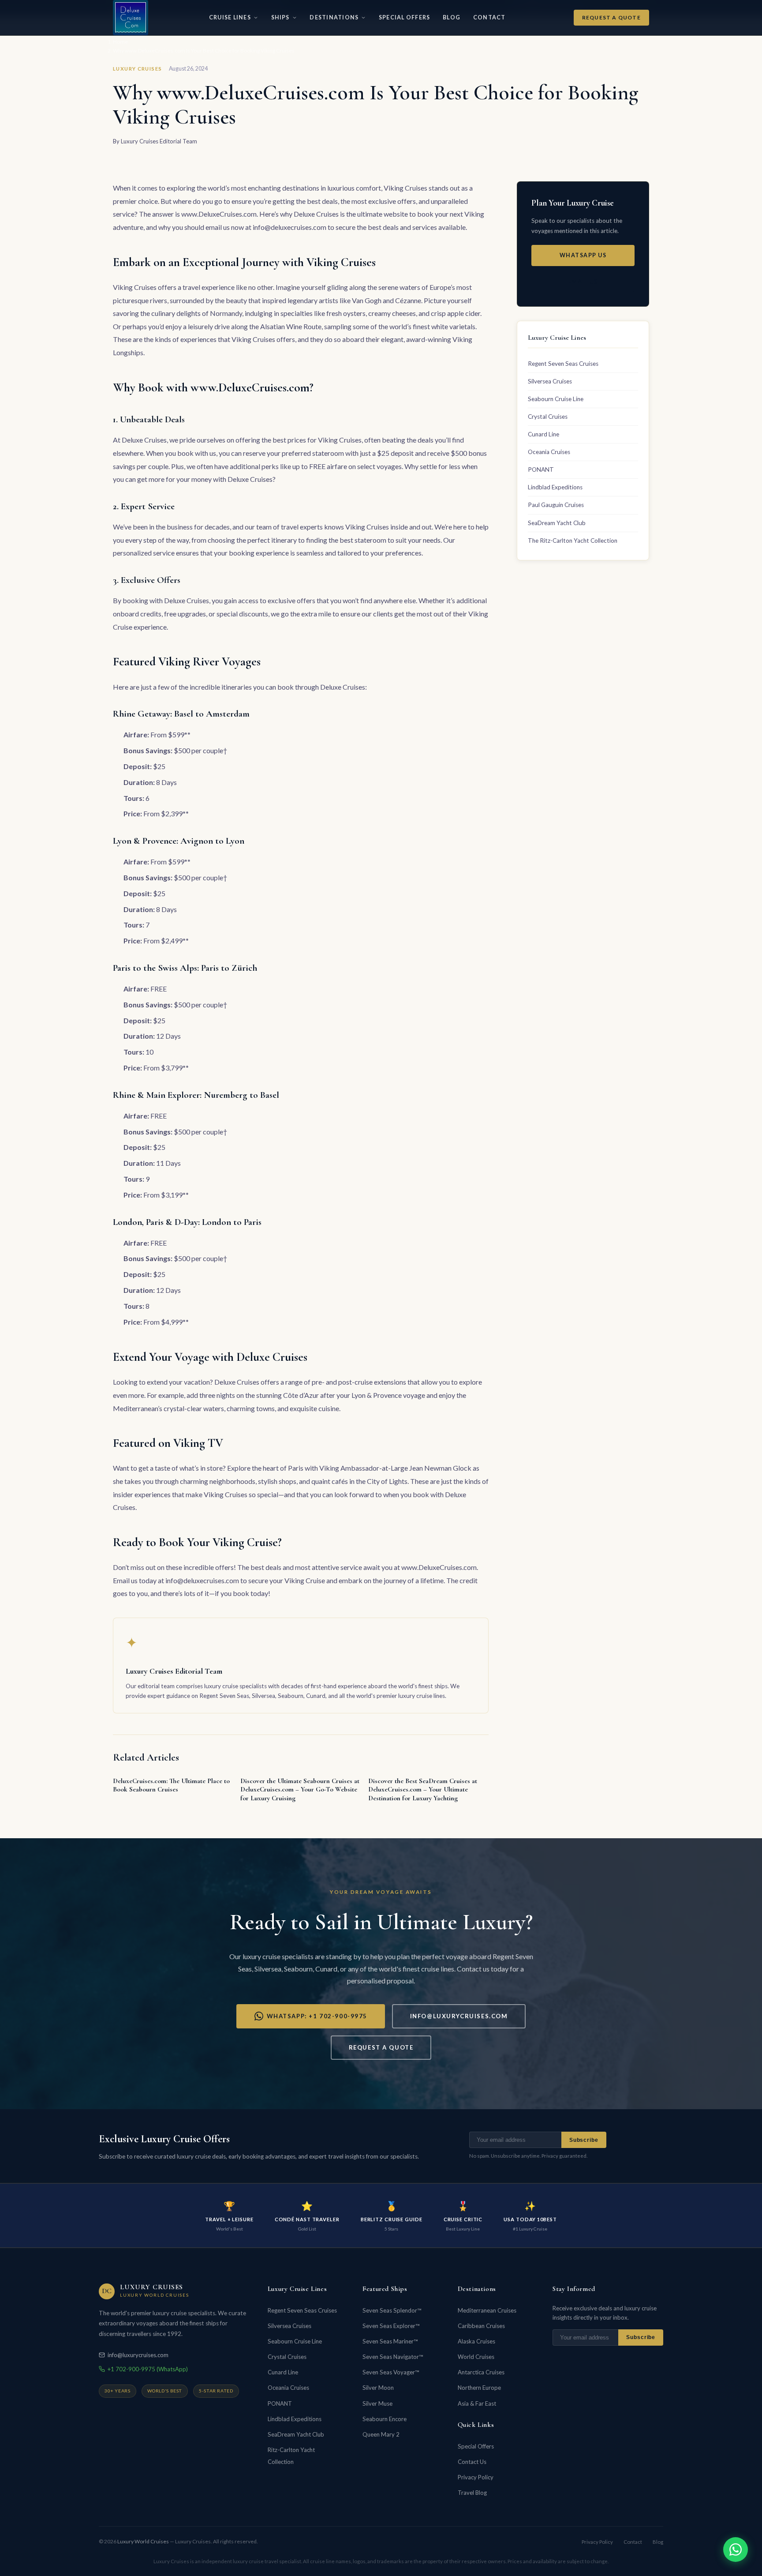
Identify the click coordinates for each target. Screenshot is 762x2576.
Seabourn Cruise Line (556, 399)
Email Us (583, 282)
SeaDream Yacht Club (557, 523)
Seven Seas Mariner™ (390, 2341)
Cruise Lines (230, 17)
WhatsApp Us (583, 255)
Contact (489, 17)
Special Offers (404, 17)
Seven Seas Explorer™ (391, 2326)
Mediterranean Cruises (487, 2310)
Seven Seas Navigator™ (393, 2357)
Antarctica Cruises (481, 2372)
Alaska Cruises (476, 2341)
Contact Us (472, 2462)
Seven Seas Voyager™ (391, 2372)
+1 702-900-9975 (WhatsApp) (148, 2369)
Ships (280, 17)
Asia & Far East (477, 2403)
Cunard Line (543, 434)
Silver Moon (378, 2388)
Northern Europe (479, 2388)
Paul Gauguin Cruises (556, 505)
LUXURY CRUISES (137, 69)
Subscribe (584, 2140)
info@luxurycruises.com (459, 2016)
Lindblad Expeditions (555, 487)
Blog (452, 17)
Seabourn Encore (385, 2419)
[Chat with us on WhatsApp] (736, 2550)
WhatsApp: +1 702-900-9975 (317, 2016)
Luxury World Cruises (143, 2541)
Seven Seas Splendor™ (392, 2310)
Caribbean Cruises (481, 2326)
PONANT (541, 469)
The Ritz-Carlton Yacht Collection (573, 541)
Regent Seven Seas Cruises (563, 364)
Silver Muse (377, 2403)
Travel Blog (472, 2493)
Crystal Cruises (548, 417)
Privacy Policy (476, 2477)
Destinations (334, 17)
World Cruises (476, 2357)
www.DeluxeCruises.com (219, 214)
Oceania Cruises (549, 452)
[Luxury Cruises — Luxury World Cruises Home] (131, 18)
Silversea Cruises (550, 381)
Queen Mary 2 (381, 2434)
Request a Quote (611, 17)
